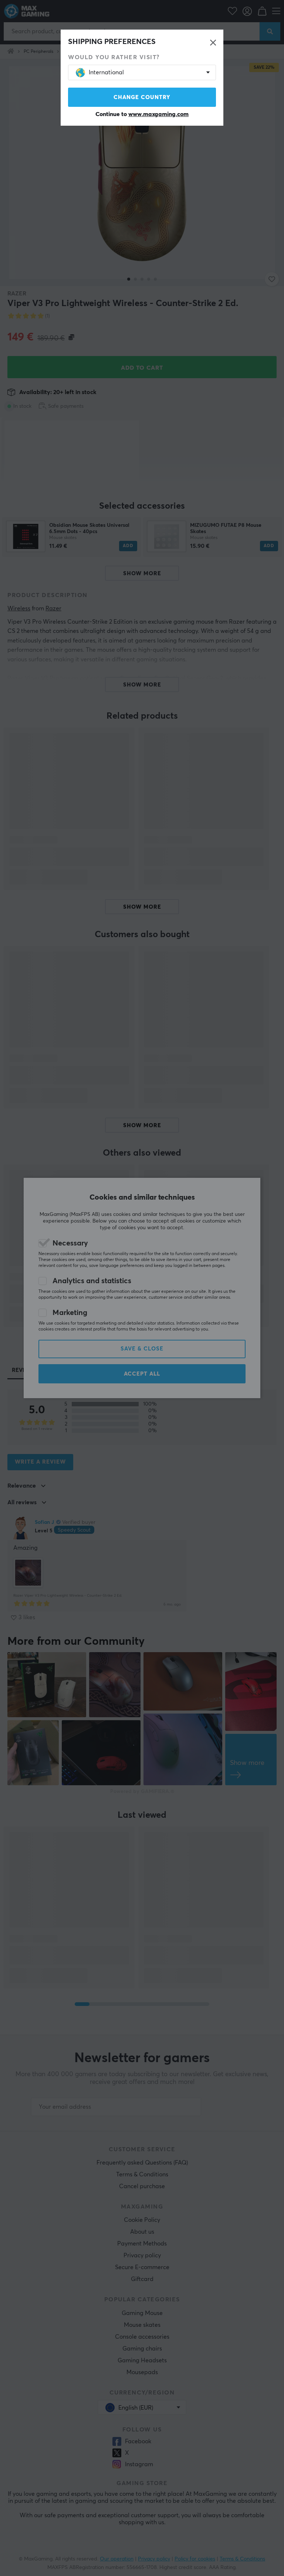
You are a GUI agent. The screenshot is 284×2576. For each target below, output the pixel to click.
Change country (142, 97)
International (106, 72)
